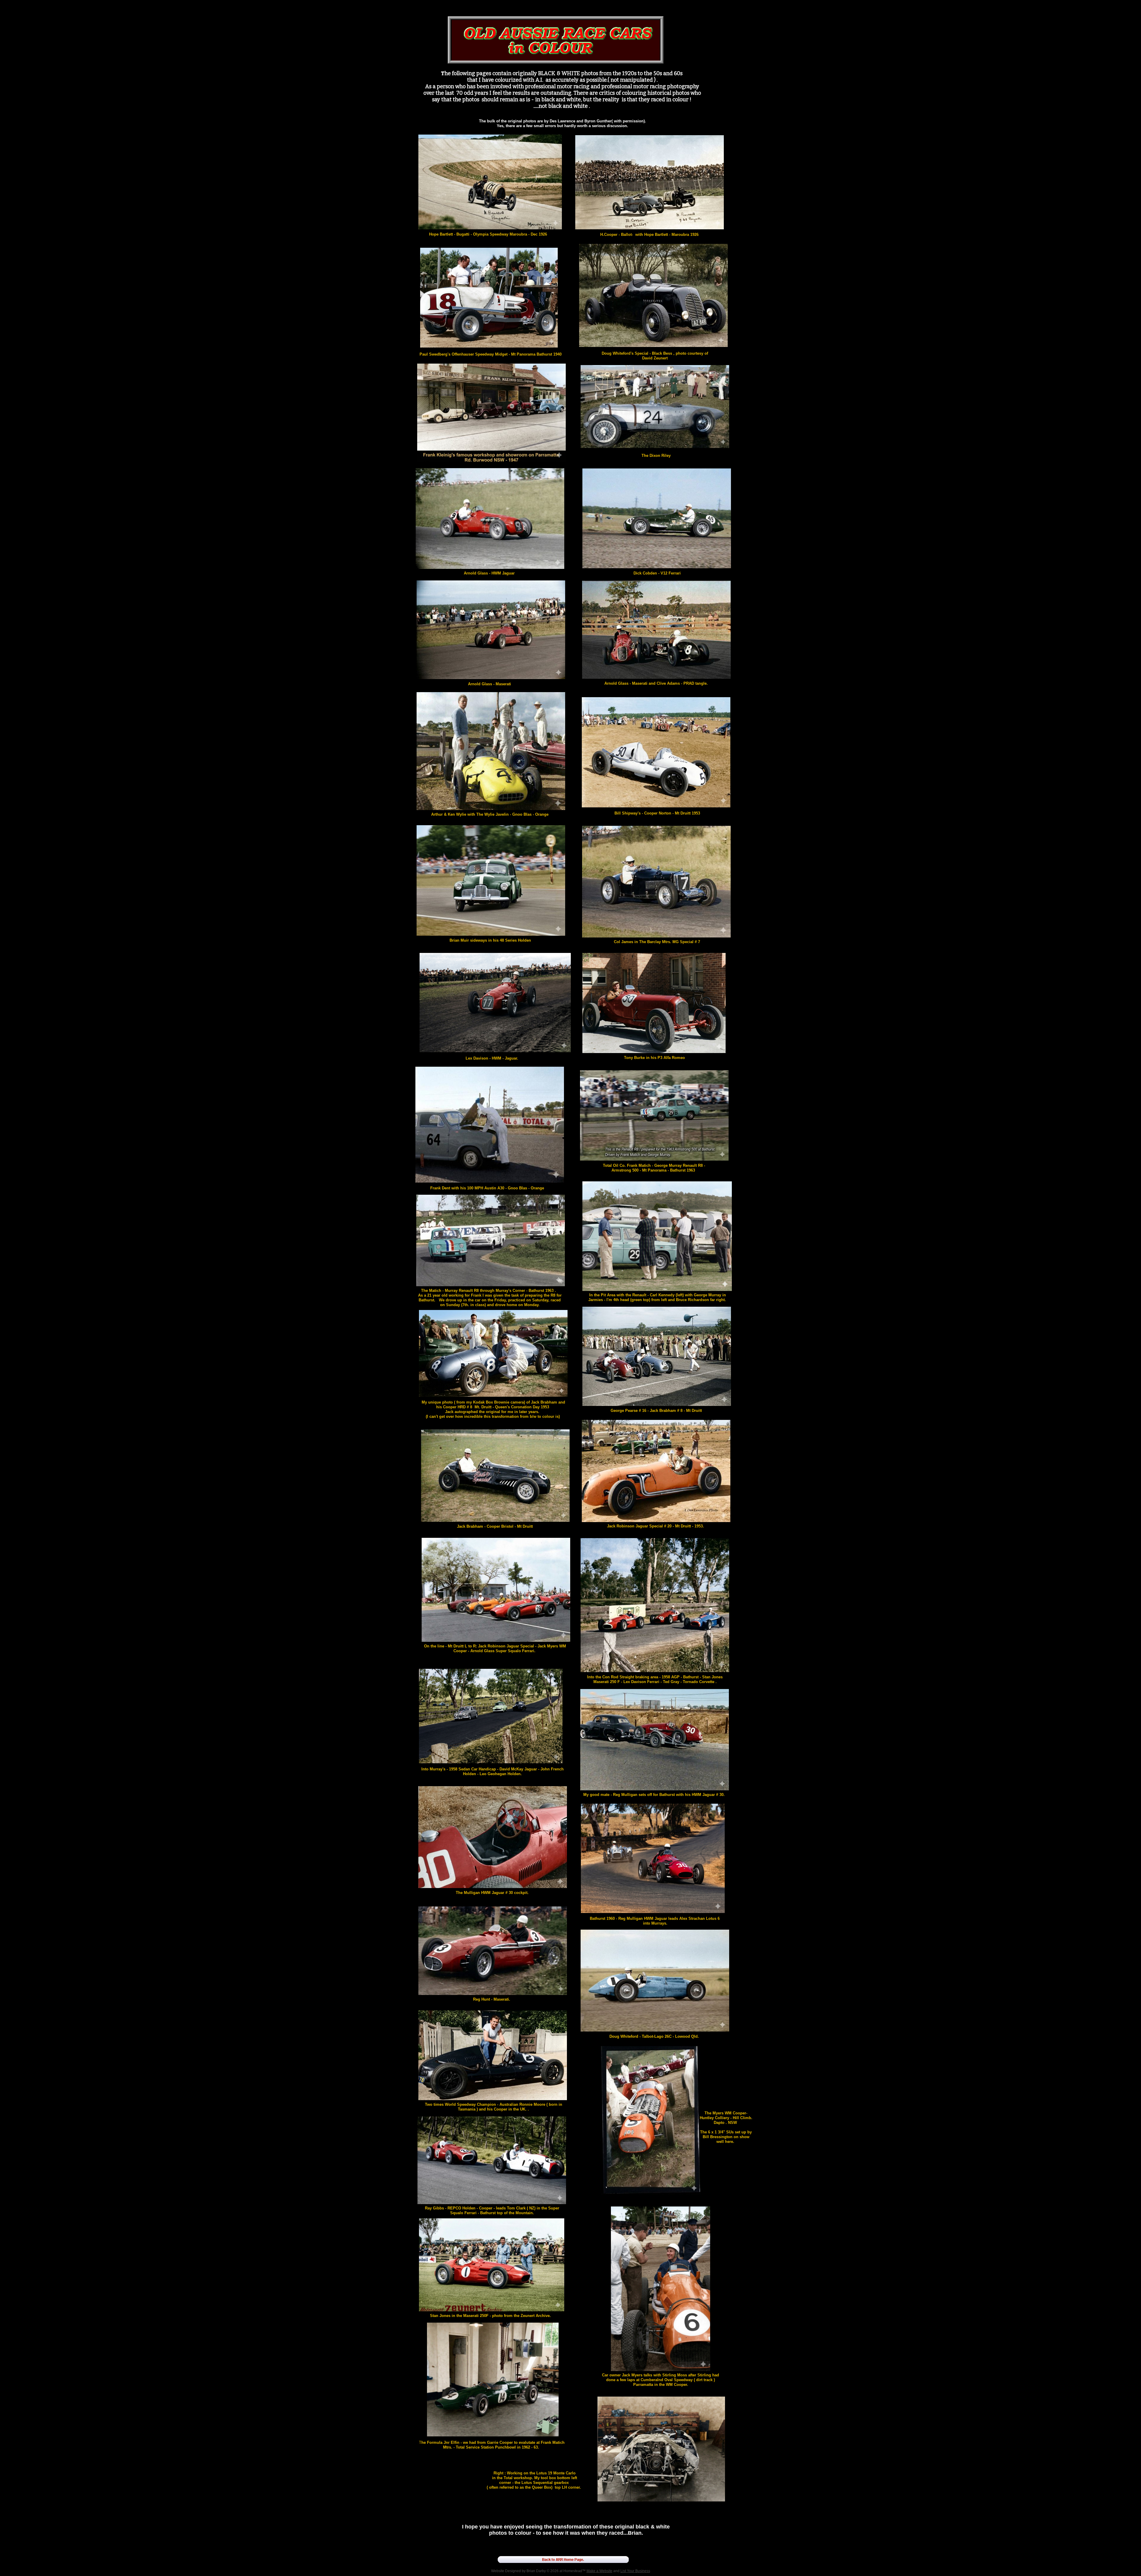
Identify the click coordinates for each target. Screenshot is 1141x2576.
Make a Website (599, 2571)
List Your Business (635, 2571)
